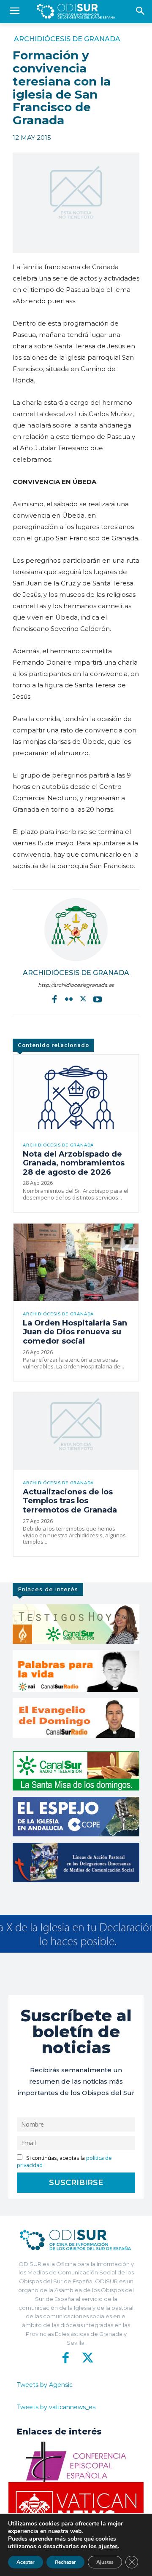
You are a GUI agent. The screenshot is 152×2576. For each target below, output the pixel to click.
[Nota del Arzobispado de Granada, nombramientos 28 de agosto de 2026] (76, 1093)
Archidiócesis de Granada (67, 39)
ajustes (108, 2547)
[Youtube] (98, 999)
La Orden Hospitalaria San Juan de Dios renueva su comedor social (75, 1332)
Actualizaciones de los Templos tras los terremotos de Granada (70, 1501)
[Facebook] (54, 999)
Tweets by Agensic (45, 2385)
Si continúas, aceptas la (64, 2162)
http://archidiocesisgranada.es (76, 985)
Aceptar (26, 2562)
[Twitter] (83, 999)
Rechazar (65, 2562)
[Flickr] (69, 999)
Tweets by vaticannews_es (56, 2407)
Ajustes (105, 2562)
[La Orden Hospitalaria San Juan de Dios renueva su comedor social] (76, 1262)
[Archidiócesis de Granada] (76, 930)
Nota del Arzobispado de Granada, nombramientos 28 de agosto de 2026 (74, 1163)
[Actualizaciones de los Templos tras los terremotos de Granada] (76, 1431)
